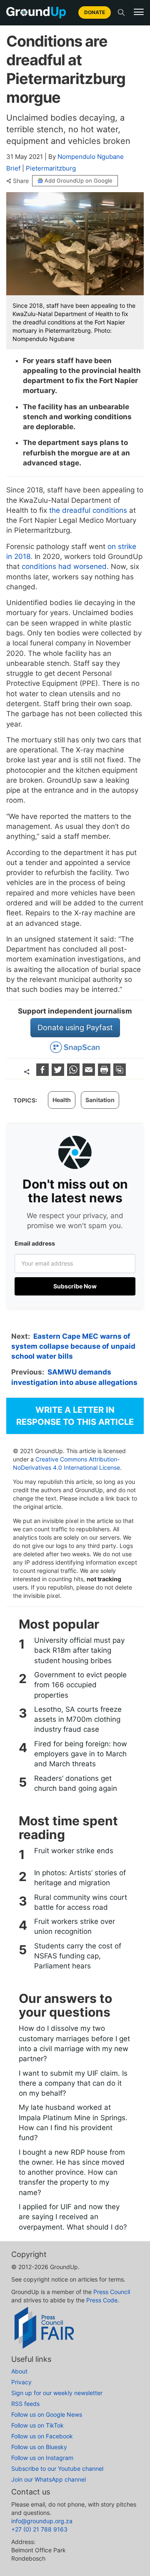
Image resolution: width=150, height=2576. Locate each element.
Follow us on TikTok (37, 2425)
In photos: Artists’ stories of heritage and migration (80, 1878)
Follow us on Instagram (42, 2458)
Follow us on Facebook (42, 2436)
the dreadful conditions (88, 510)
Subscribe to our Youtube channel (57, 2468)
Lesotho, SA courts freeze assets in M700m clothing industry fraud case (78, 1719)
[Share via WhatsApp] (74, 1073)
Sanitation (100, 1100)
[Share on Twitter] (59, 1073)
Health (62, 1100)
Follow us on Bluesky (39, 2447)
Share (21, 181)
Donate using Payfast (75, 1027)
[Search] (121, 12)
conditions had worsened (64, 566)
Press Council (112, 2292)
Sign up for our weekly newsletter (57, 2393)
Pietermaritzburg (51, 168)
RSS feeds (25, 2404)
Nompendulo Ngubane (91, 157)
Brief (13, 168)
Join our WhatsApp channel (49, 2479)
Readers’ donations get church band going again (76, 1783)
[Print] (105, 1073)
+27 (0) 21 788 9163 (39, 2529)
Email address (35, 1243)
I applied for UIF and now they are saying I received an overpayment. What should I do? (73, 2217)
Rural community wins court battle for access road (81, 1902)
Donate (95, 12)
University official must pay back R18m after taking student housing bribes (79, 1650)
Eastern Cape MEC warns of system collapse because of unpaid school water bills (73, 1346)
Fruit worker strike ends (74, 1851)
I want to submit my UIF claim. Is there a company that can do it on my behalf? (73, 2083)
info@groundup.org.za (42, 2521)
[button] (139, 12)
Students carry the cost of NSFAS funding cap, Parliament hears (78, 1956)
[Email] (90, 1073)
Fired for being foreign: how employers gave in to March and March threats (81, 1754)
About (19, 2371)
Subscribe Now (75, 1286)
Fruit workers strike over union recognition (75, 1926)
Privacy (21, 2382)
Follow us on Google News (47, 2414)
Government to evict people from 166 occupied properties (80, 1685)
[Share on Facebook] (44, 1073)
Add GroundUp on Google (79, 180)
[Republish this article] (120, 1073)
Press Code (102, 2300)
